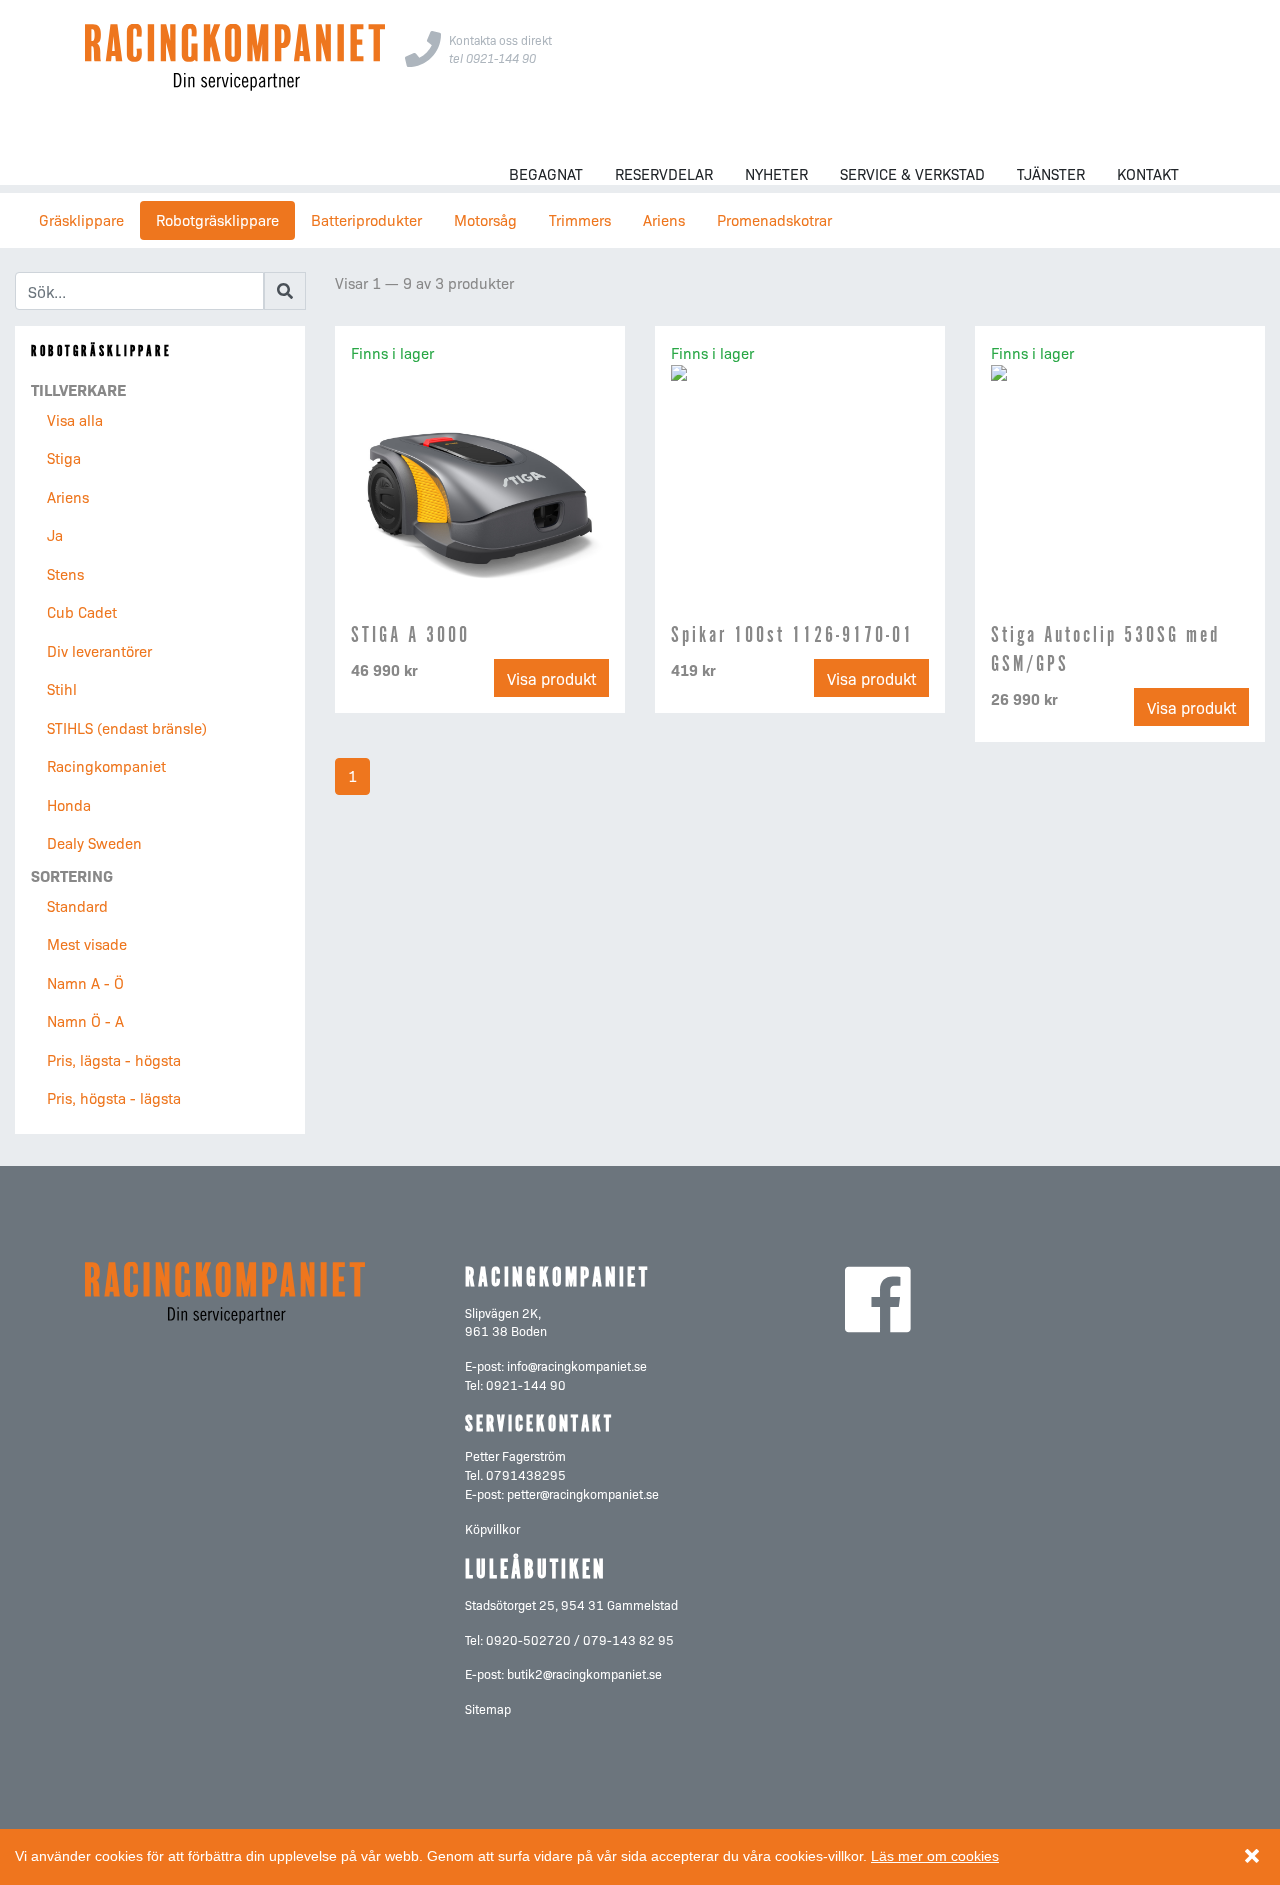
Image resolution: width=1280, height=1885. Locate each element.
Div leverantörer (99, 650)
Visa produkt (551, 678)
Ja (55, 534)
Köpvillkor (492, 1528)
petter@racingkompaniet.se (583, 1493)
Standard (77, 905)
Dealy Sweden (94, 842)
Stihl (62, 688)
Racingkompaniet (106, 765)
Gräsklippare (81, 219)
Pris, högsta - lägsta (114, 1097)
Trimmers (580, 219)
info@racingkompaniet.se (577, 1365)
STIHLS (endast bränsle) (127, 727)
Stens (65, 573)
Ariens (664, 219)
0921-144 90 (526, 1384)
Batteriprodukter (366, 219)
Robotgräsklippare (217, 219)
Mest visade (87, 943)
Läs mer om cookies (935, 1856)
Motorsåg (485, 219)
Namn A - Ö (85, 982)
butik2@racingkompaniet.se (584, 1673)
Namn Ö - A (85, 1020)
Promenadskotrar (774, 219)
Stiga (64, 457)
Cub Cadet (82, 611)
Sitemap (488, 1708)
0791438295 (526, 1474)
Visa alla (75, 419)
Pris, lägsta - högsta (114, 1059)
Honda (69, 804)
